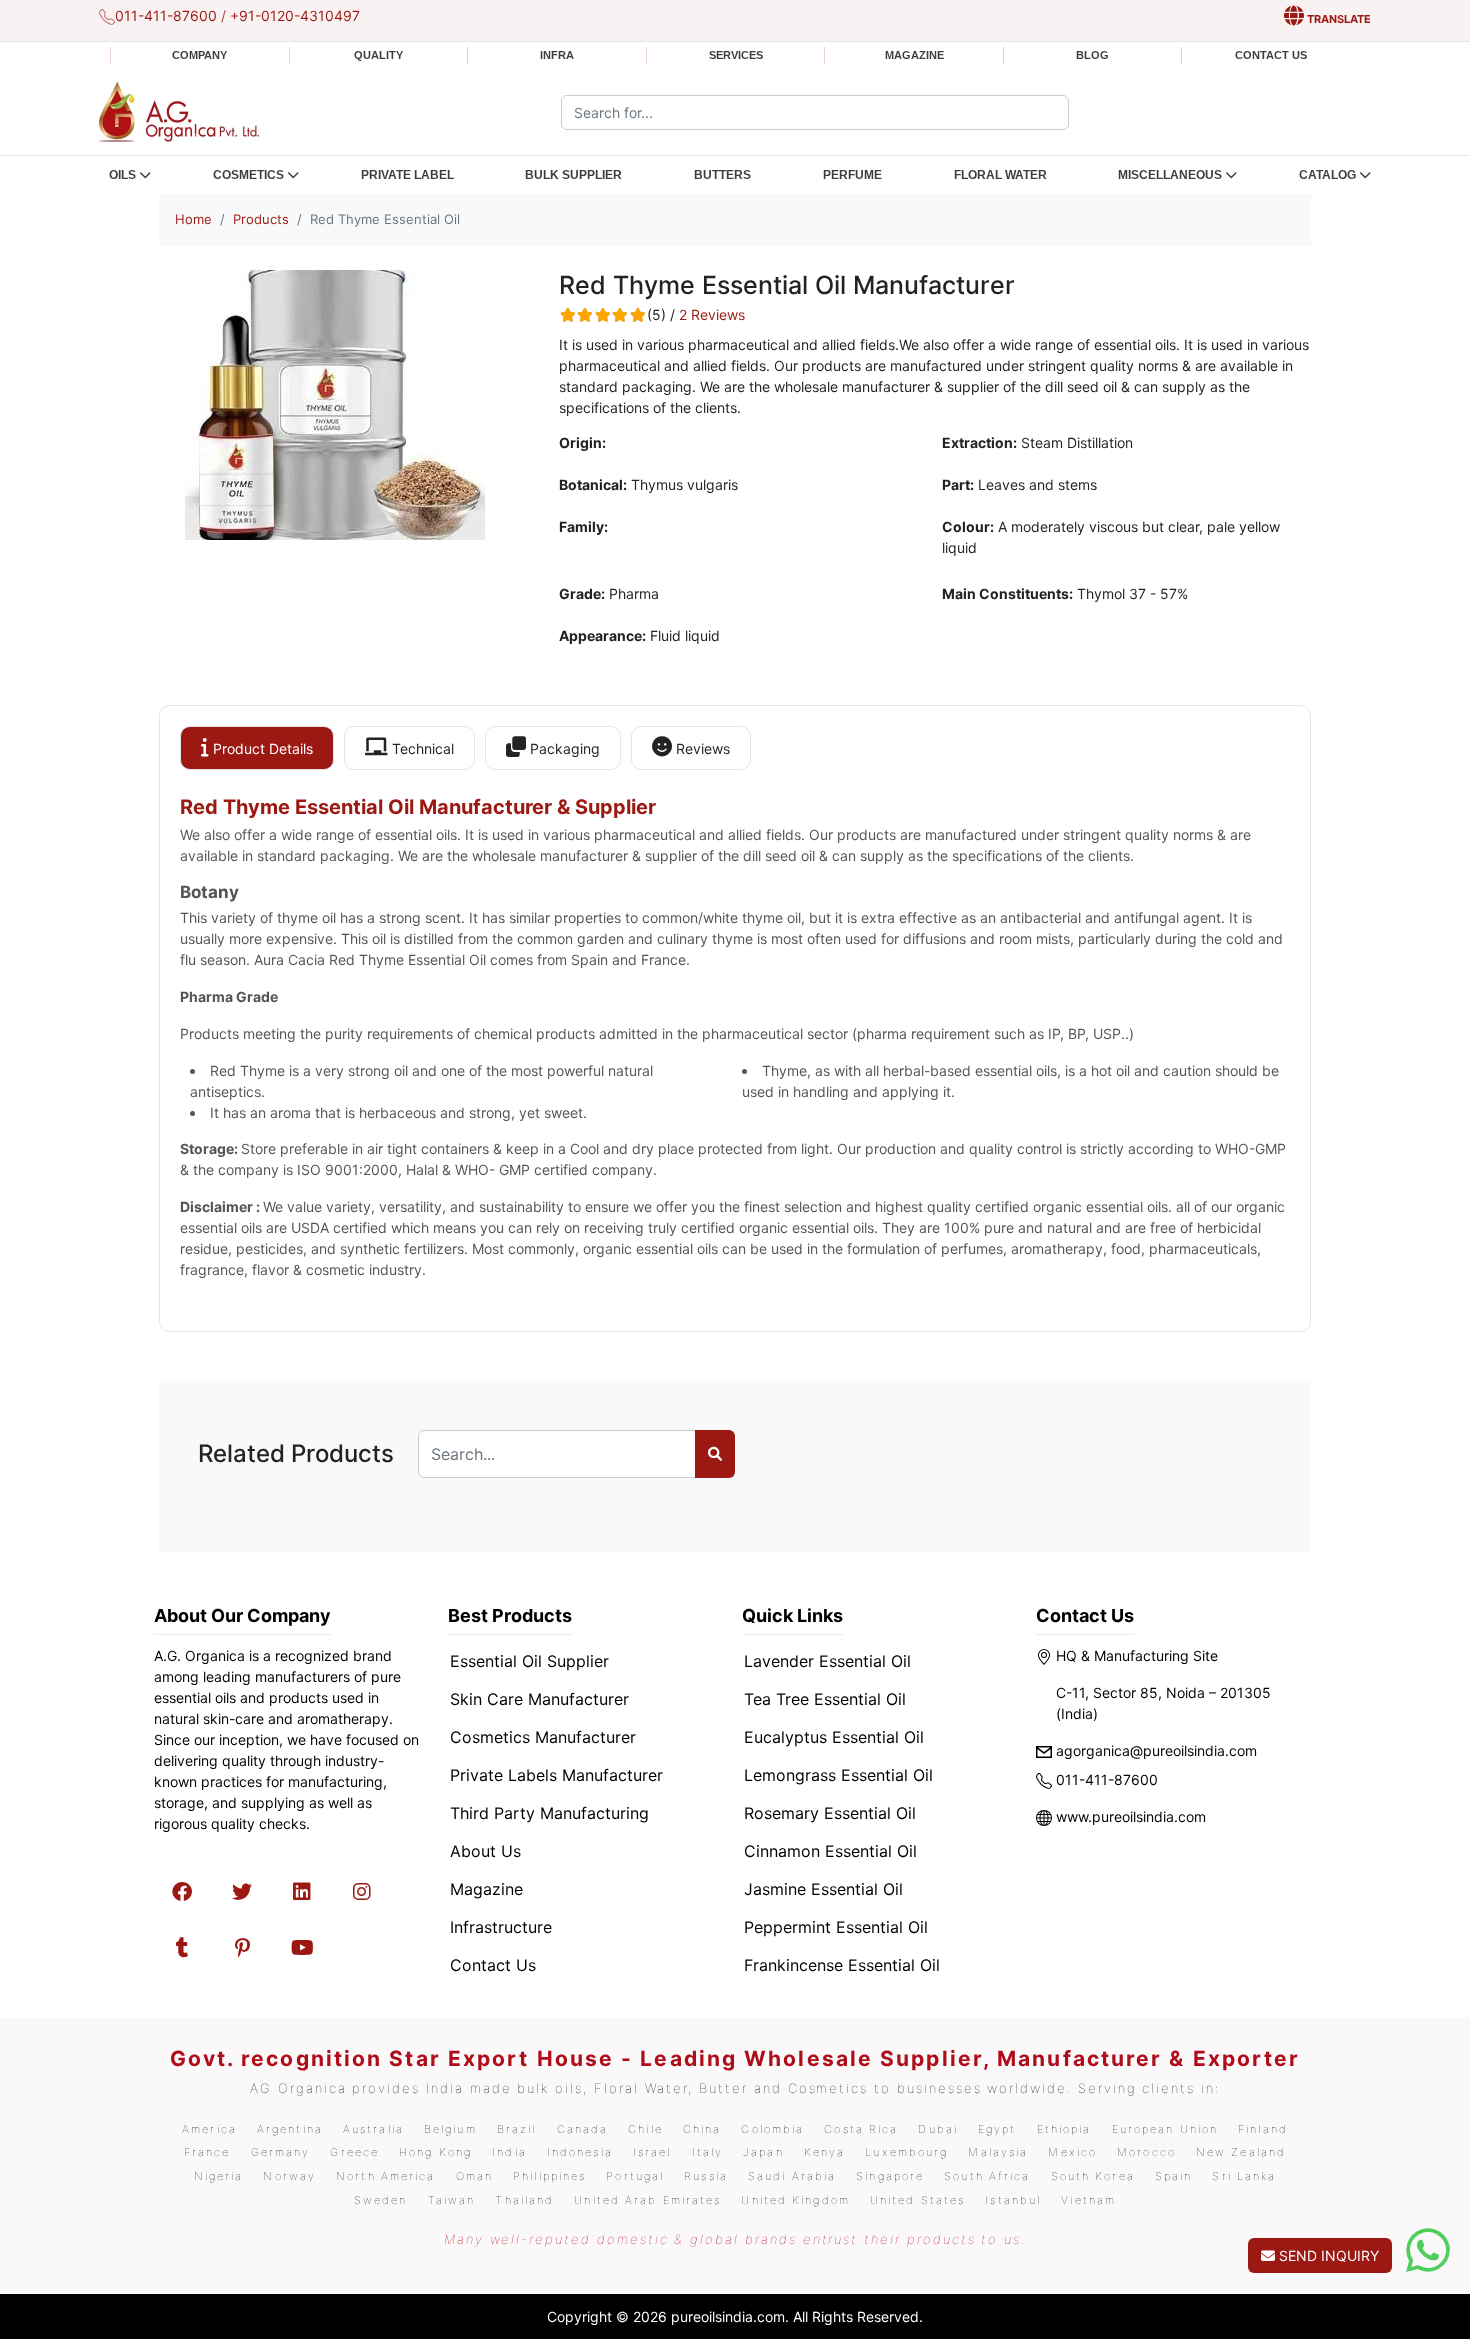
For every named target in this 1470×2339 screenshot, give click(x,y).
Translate (1337, 19)
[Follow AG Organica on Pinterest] (242, 1948)
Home (193, 219)
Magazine (914, 55)
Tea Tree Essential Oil (825, 1699)
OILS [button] (122, 175)
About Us (485, 1851)
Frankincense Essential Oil (842, 1965)
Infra (557, 55)
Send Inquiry (1327, 2255)
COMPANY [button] (199, 55)
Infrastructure (501, 1927)
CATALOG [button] (1327, 175)
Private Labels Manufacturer (556, 1775)
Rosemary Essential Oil (830, 1813)
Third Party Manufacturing (549, 1813)
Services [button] (736, 55)
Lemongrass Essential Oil (838, 1775)
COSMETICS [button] (248, 175)
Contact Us (1271, 55)
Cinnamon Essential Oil (830, 1851)
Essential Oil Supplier (529, 1661)
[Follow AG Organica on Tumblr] (182, 1948)
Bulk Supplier (573, 175)
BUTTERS (722, 175)
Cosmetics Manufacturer (543, 1737)
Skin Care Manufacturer (539, 1699)
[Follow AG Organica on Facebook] (182, 1892)
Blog (1092, 55)
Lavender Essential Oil (827, 1661)
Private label (407, 175)
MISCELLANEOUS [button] (1170, 175)
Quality (378, 55)
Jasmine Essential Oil (823, 1889)
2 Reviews (712, 315)
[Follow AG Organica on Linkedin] (302, 1892)
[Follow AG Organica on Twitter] (242, 1892)
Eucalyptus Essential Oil (834, 1737)
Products (261, 219)
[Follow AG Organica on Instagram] (362, 1892)
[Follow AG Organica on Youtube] (302, 1948)
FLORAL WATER (1000, 175)
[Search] (715, 1454)
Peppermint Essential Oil (836, 1927)
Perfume (852, 175)
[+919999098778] (1428, 2251)
